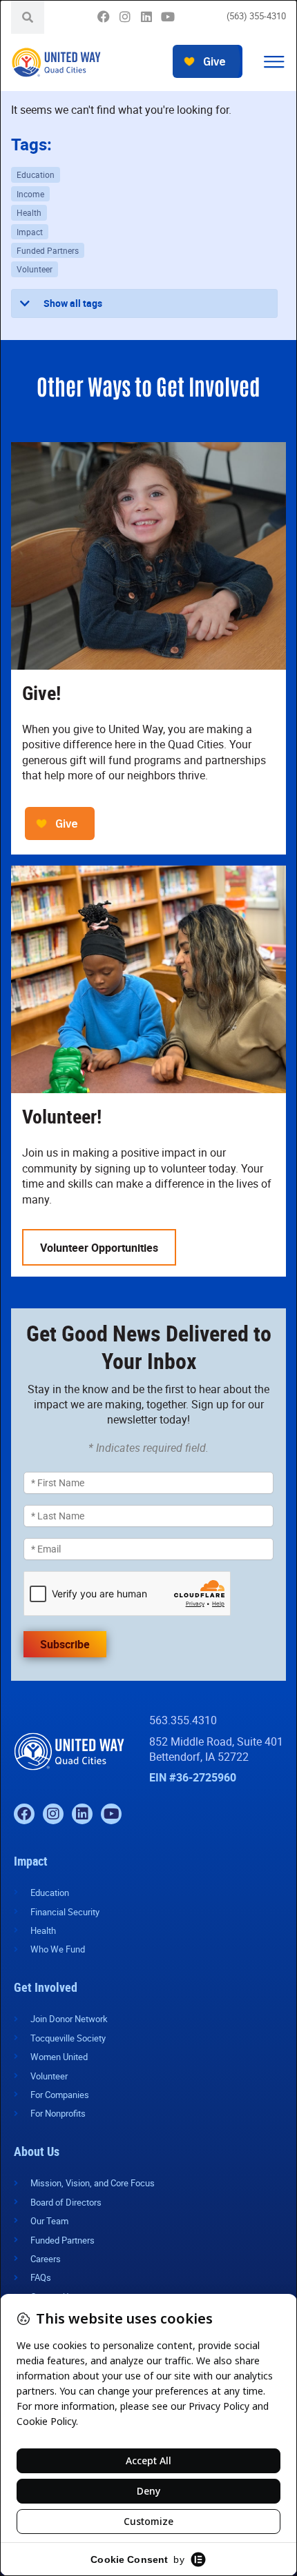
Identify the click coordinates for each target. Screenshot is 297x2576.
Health (29, 212)
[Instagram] (125, 17)
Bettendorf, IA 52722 (199, 1757)
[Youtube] (167, 17)
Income (30, 194)
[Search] (28, 17)
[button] (274, 62)
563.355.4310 (183, 1720)
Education (36, 174)
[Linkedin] (146, 17)
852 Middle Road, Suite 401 (216, 1741)
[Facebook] (103, 17)
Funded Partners (48, 250)
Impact (30, 232)
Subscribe (65, 1644)
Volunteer (35, 269)
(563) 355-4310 (256, 16)
